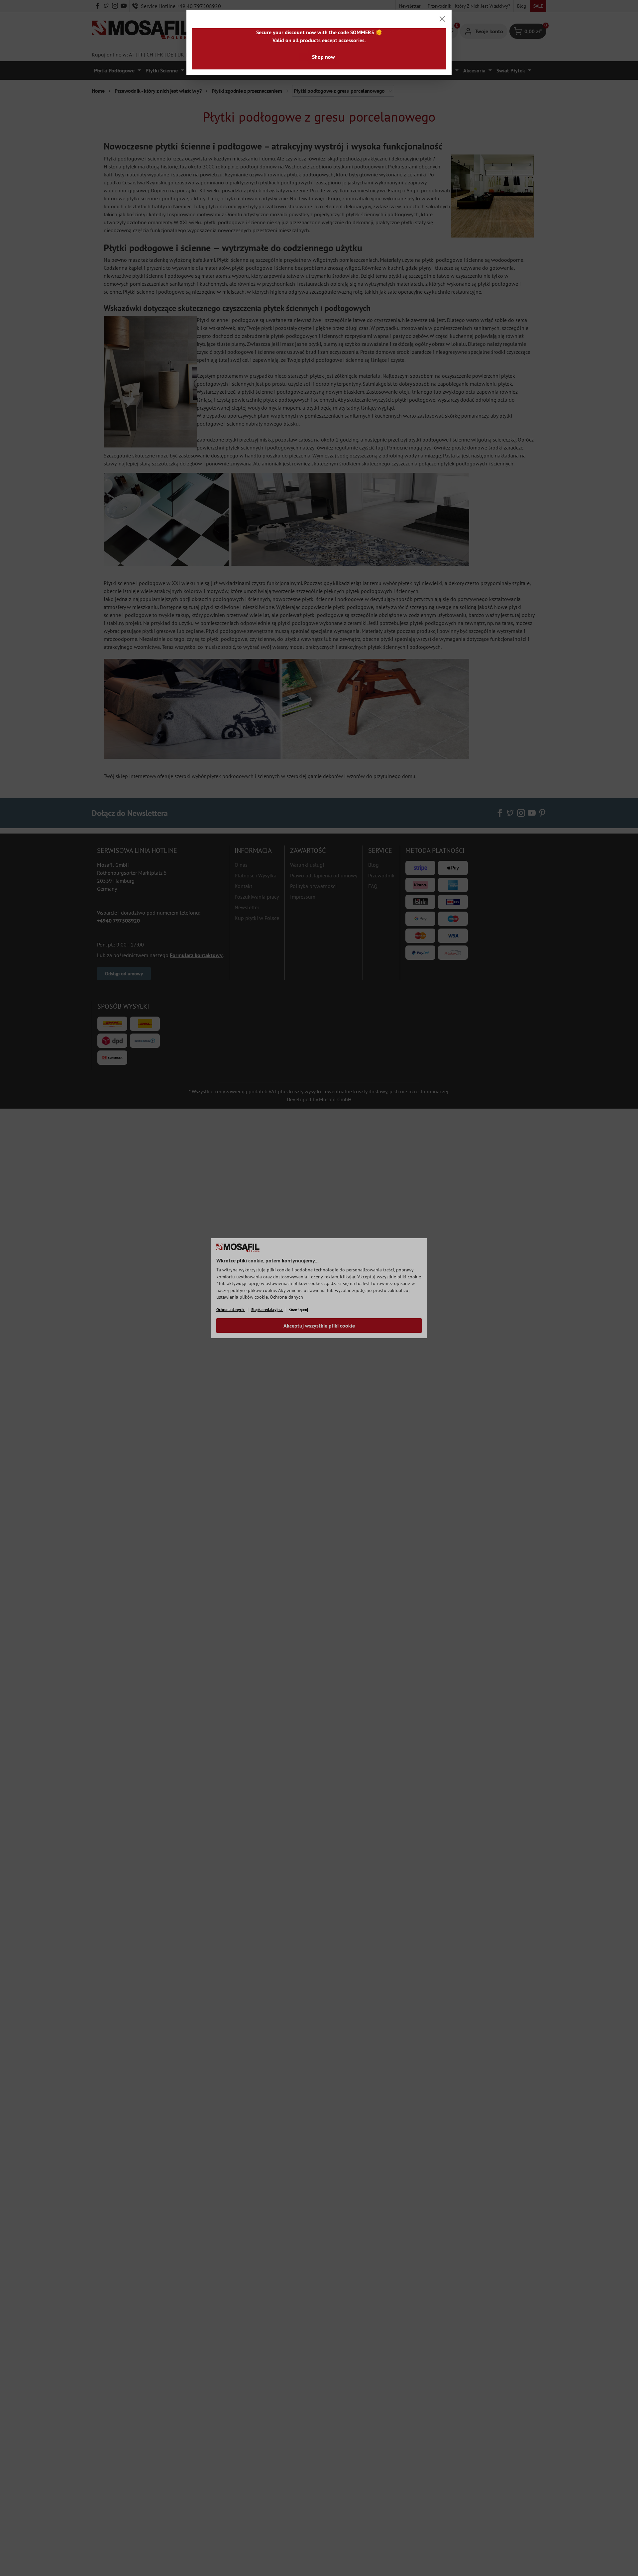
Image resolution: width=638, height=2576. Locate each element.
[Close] (442, 19)
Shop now (323, 57)
